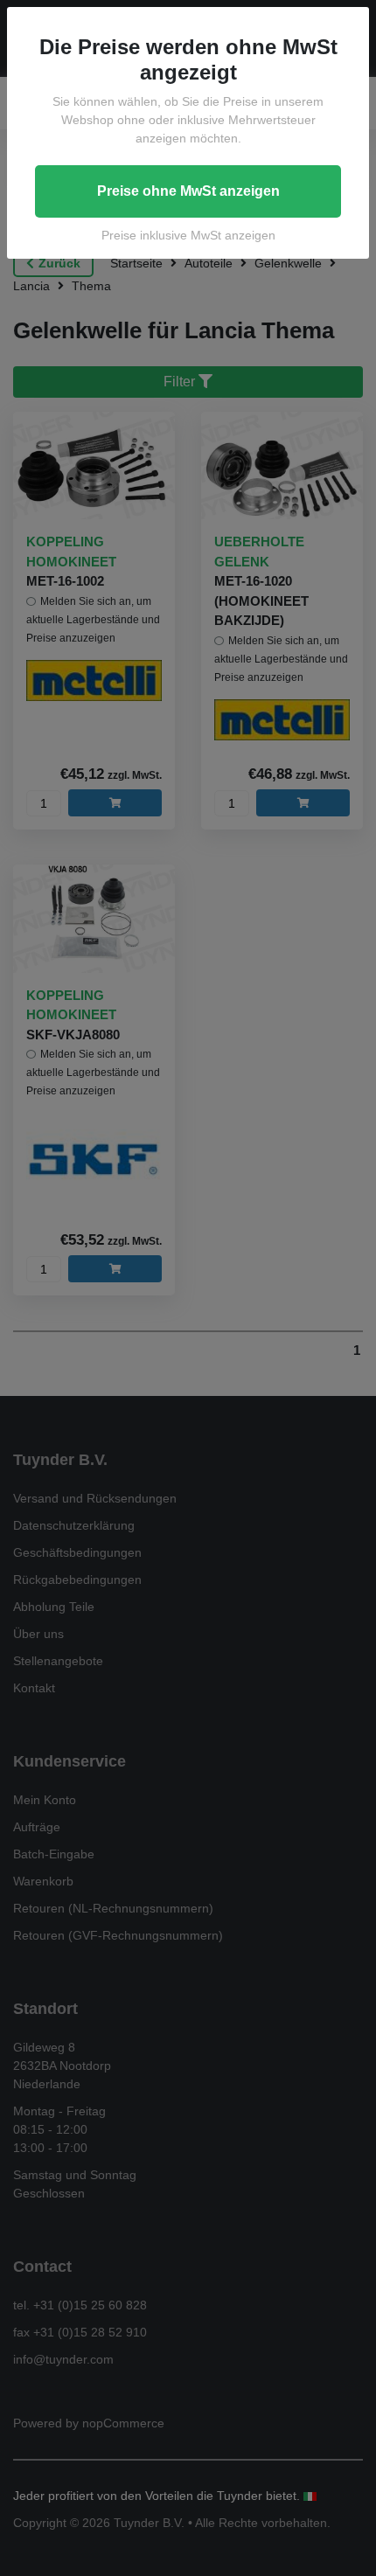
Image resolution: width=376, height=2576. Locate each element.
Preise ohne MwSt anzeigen (188, 191)
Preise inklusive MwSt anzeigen (188, 235)
